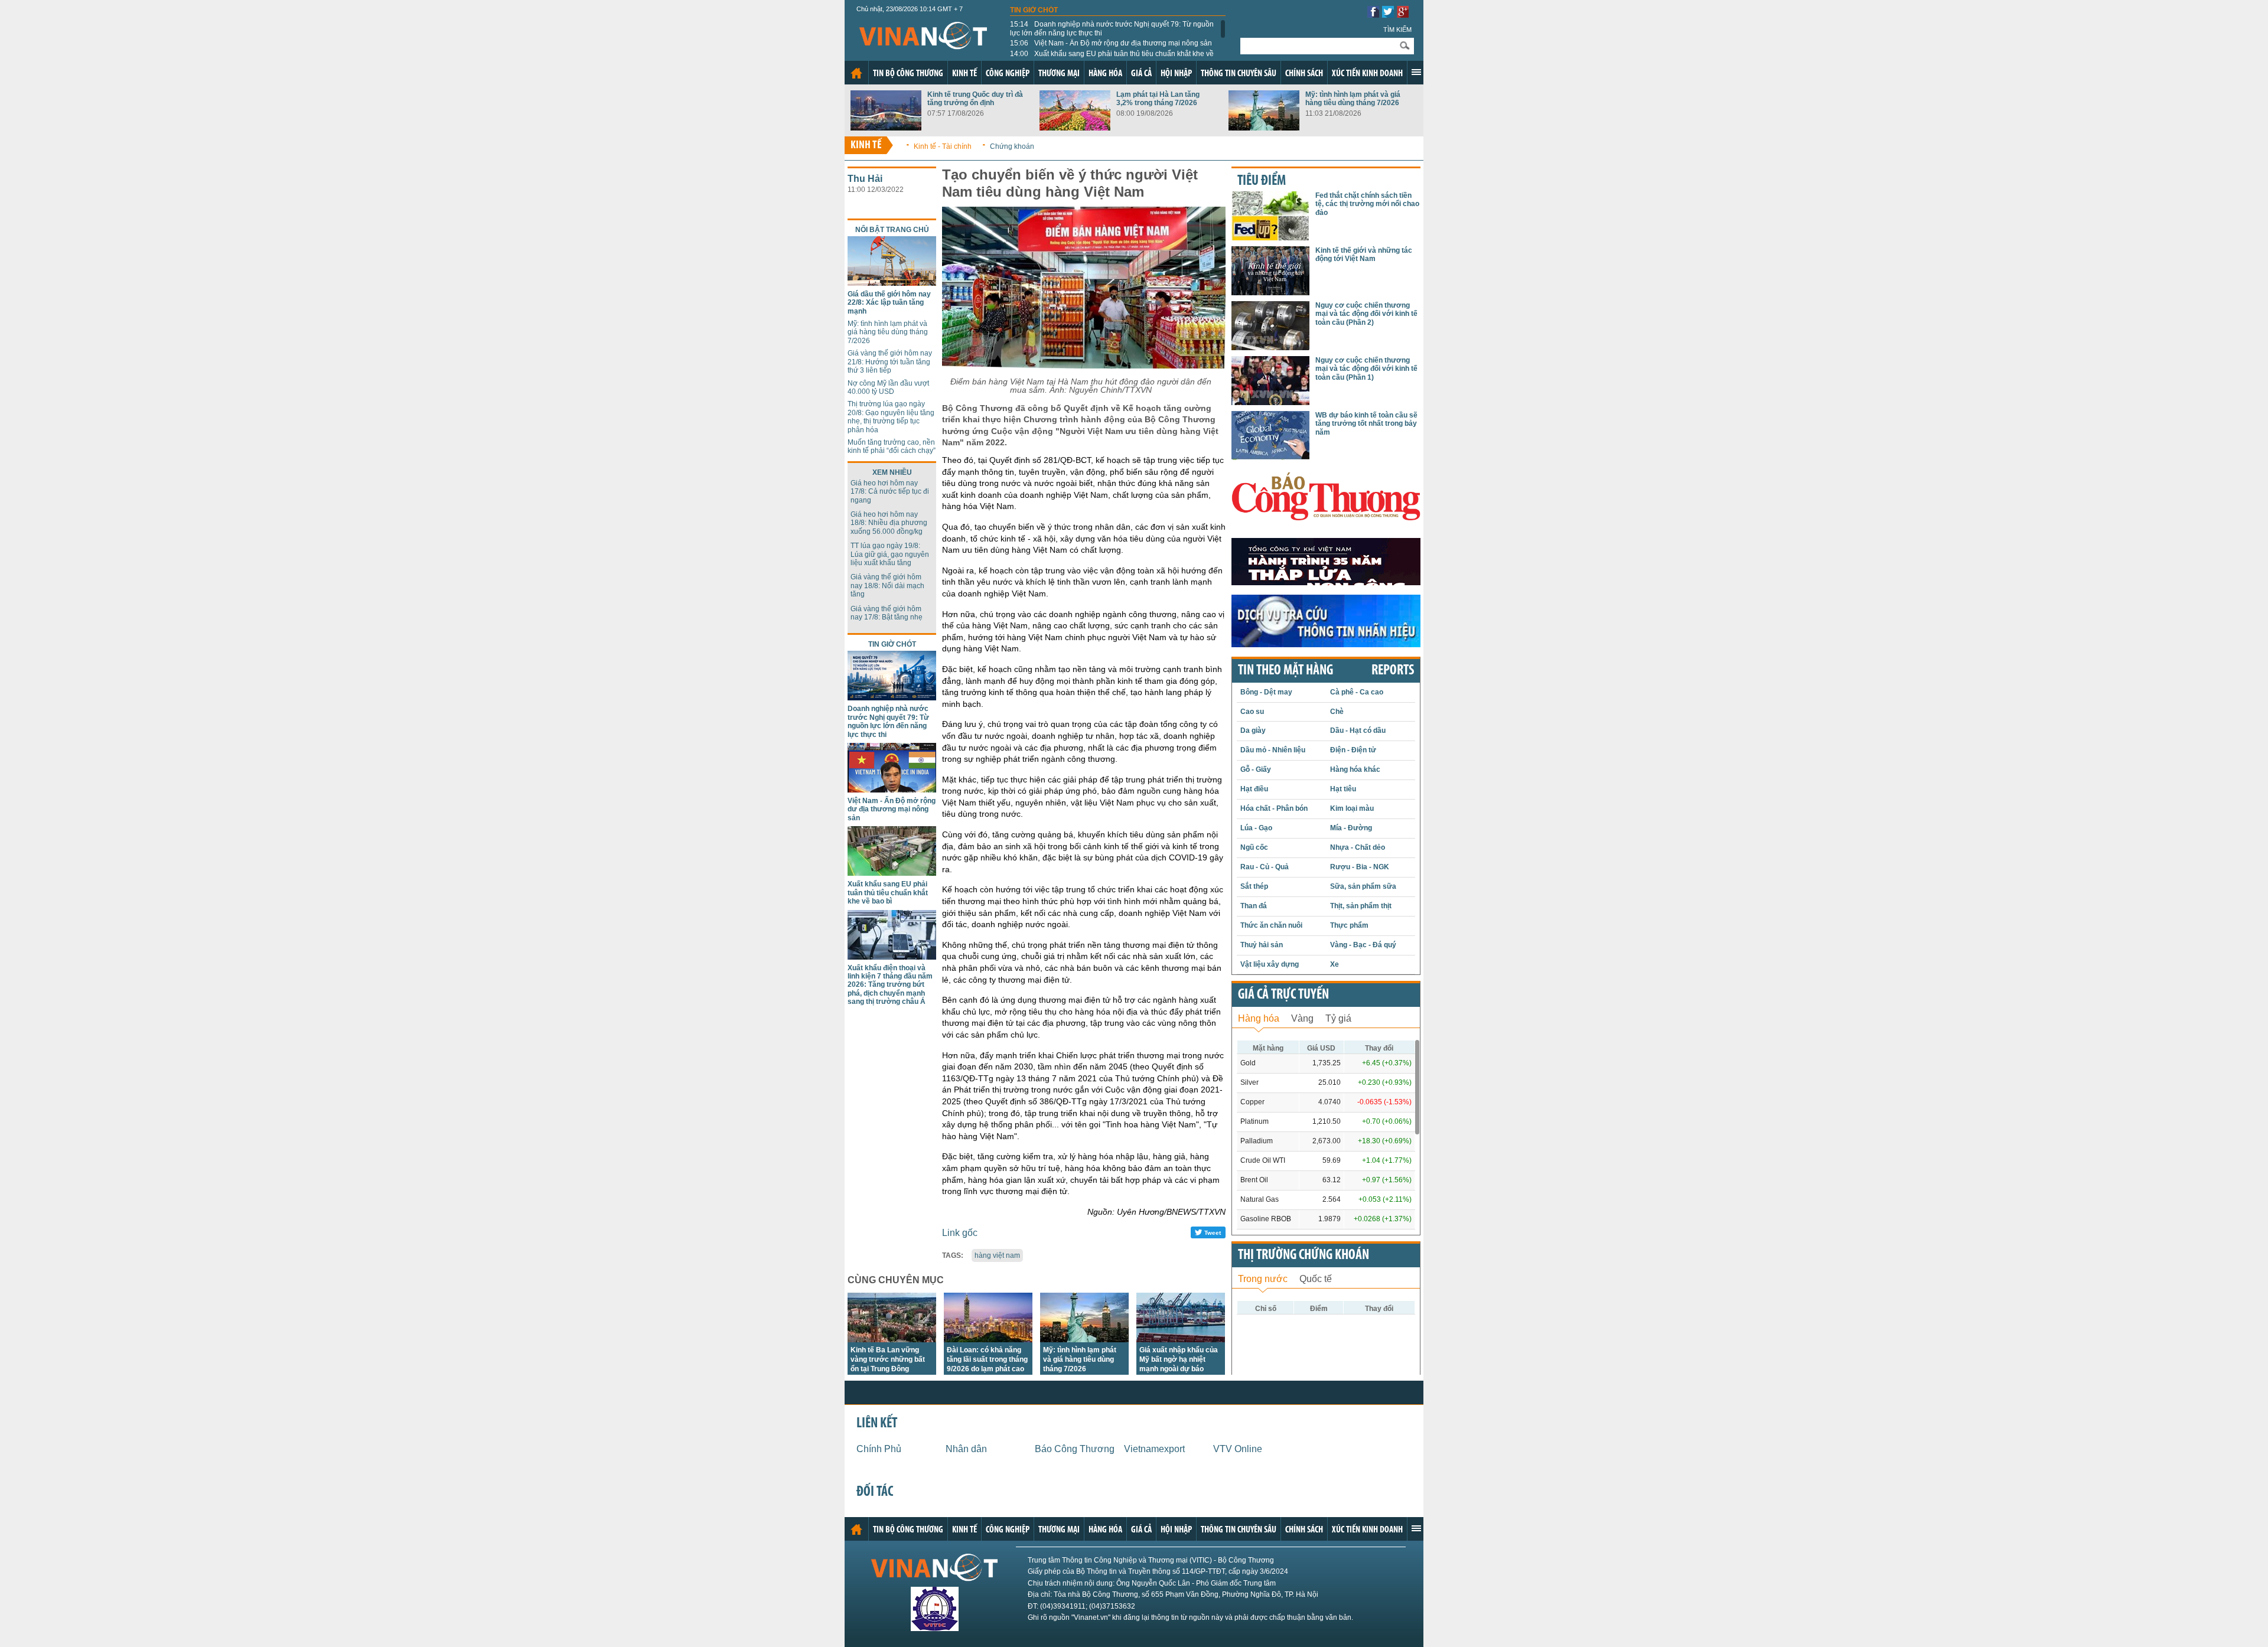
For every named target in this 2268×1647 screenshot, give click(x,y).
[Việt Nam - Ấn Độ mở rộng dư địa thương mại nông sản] (892, 789)
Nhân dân (966, 1449)
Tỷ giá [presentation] (1338, 1018)
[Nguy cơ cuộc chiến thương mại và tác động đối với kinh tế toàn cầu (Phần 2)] (1270, 347)
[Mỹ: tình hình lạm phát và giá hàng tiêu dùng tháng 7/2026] (1264, 127)
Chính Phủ (879, 1449)
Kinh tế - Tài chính (943, 146)
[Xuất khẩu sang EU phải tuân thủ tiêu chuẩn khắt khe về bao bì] (892, 873)
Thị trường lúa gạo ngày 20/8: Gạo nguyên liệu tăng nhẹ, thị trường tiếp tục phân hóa (891, 417)
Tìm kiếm (1397, 30)
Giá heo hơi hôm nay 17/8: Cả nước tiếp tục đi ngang (890, 492)
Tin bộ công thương (908, 74)
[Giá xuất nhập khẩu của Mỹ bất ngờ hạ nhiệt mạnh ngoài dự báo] (1181, 1339)
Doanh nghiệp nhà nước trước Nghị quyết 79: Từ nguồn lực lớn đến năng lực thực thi (1112, 28)
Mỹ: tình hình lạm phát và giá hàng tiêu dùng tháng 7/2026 (1353, 99)
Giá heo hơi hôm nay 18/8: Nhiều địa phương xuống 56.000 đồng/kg (889, 523)
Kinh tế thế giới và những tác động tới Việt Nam (1364, 255)
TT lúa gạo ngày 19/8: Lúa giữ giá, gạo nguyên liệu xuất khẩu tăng (890, 554)
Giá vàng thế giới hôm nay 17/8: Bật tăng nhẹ (887, 613)
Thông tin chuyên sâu (1239, 74)
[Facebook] (1373, 14)
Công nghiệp (1008, 74)
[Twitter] (1388, 14)
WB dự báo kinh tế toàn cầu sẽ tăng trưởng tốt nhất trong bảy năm (1366, 424)
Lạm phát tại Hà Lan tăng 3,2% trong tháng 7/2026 (1158, 99)
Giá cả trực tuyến (1283, 995)
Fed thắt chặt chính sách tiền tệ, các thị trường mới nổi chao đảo (1367, 204)
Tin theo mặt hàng (1285, 671)
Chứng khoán (1012, 146)
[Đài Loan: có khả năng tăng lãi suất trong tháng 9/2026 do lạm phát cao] (988, 1339)
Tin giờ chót (1034, 10)
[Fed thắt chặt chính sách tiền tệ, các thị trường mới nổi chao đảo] (1270, 237)
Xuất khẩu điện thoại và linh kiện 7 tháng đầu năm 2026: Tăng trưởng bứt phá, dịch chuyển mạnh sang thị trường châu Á (890, 985)
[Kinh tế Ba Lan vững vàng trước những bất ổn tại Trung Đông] (892, 1339)
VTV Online (1238, 1449)
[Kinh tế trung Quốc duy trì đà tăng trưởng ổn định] (886, 127)
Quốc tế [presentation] (1316, 1279)
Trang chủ (856, 73)
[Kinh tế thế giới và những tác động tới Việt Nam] (1270, 292)
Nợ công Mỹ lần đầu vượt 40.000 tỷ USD (888, 387)
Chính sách (1304, 74)
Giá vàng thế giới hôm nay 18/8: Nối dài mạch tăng (887, 586)
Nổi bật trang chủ (892, 230)
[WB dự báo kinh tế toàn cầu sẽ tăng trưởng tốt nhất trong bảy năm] (1270, 457)
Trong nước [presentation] (1263, 1279)
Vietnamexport (1154, 1449)
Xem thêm (1416, 72)
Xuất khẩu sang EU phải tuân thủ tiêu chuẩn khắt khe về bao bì (1112, 58)
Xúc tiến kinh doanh (1367, 74)
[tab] (1259, 1017)
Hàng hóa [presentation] (1259, 1018)
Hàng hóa (1105, 74)
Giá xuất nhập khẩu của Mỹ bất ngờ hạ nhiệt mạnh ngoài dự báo (1179, 1359)
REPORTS (1393, 671)
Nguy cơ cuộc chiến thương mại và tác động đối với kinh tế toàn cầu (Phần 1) (1366, 369)
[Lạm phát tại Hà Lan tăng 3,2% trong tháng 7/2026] (1075, 127)
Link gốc (960, 1233)
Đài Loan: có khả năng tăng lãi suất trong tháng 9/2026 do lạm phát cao (987, 1359)
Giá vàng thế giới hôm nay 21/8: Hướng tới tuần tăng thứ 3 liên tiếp (890, 362)
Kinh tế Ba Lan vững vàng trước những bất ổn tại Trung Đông (888, 1359)
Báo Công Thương (1075, 1449)
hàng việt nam (997, 1255)
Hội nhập (1176, 74)
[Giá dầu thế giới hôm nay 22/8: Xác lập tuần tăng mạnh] (892, 283)
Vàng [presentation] (1302, 1018)
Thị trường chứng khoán (1304, 1255)
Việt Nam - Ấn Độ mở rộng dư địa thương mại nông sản (1111, 43)
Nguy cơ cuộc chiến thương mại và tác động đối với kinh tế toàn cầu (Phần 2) (1366, 314)
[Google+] (1403, 14)
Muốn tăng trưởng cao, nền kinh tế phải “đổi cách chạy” (892, 446)
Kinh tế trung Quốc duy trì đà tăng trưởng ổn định (975, 99)
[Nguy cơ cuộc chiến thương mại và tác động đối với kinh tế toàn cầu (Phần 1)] (1270, 402)
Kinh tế (964, 74)
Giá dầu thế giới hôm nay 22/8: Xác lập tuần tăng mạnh (889, 303)
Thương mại (1059, 74)
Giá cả (1141, 74)
